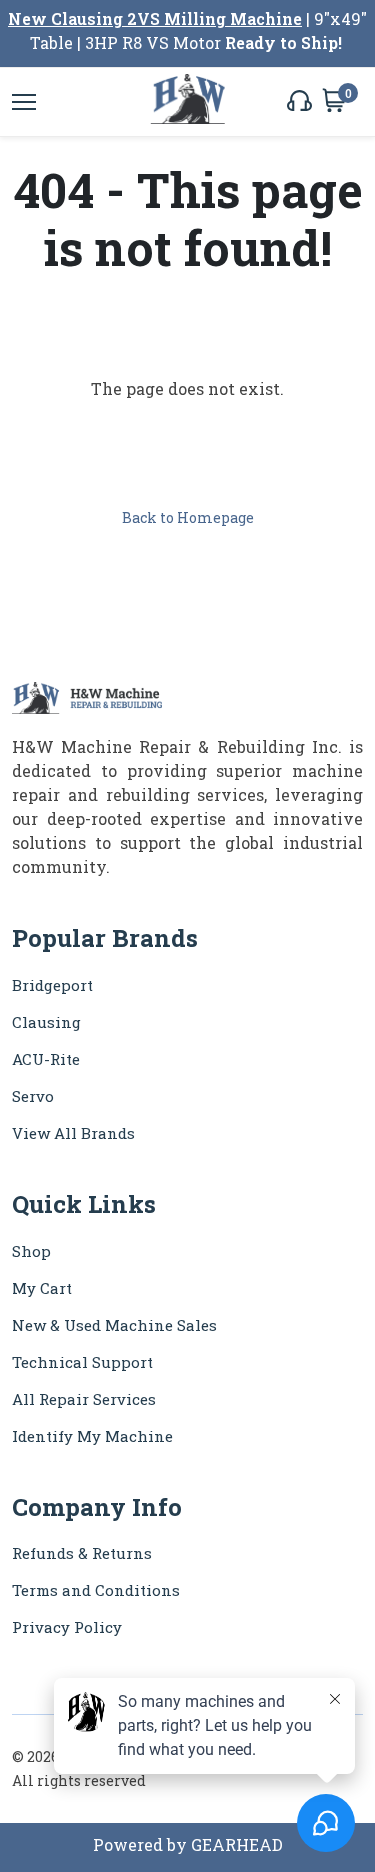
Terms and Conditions (96, 1590)
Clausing (46, 1022)
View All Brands (73, 1133)
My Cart (42, 1288)
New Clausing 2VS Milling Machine (155, 18)
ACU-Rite (46, 1059)
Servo (33, 1096)
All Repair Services (84, 1399)
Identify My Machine (92, 1436)
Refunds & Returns (82, 1553)
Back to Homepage (188, 517)
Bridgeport (52, 985)
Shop (31, 1251)
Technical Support (82, 1362)
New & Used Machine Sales (114, 1325)
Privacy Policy (67, 1627)
